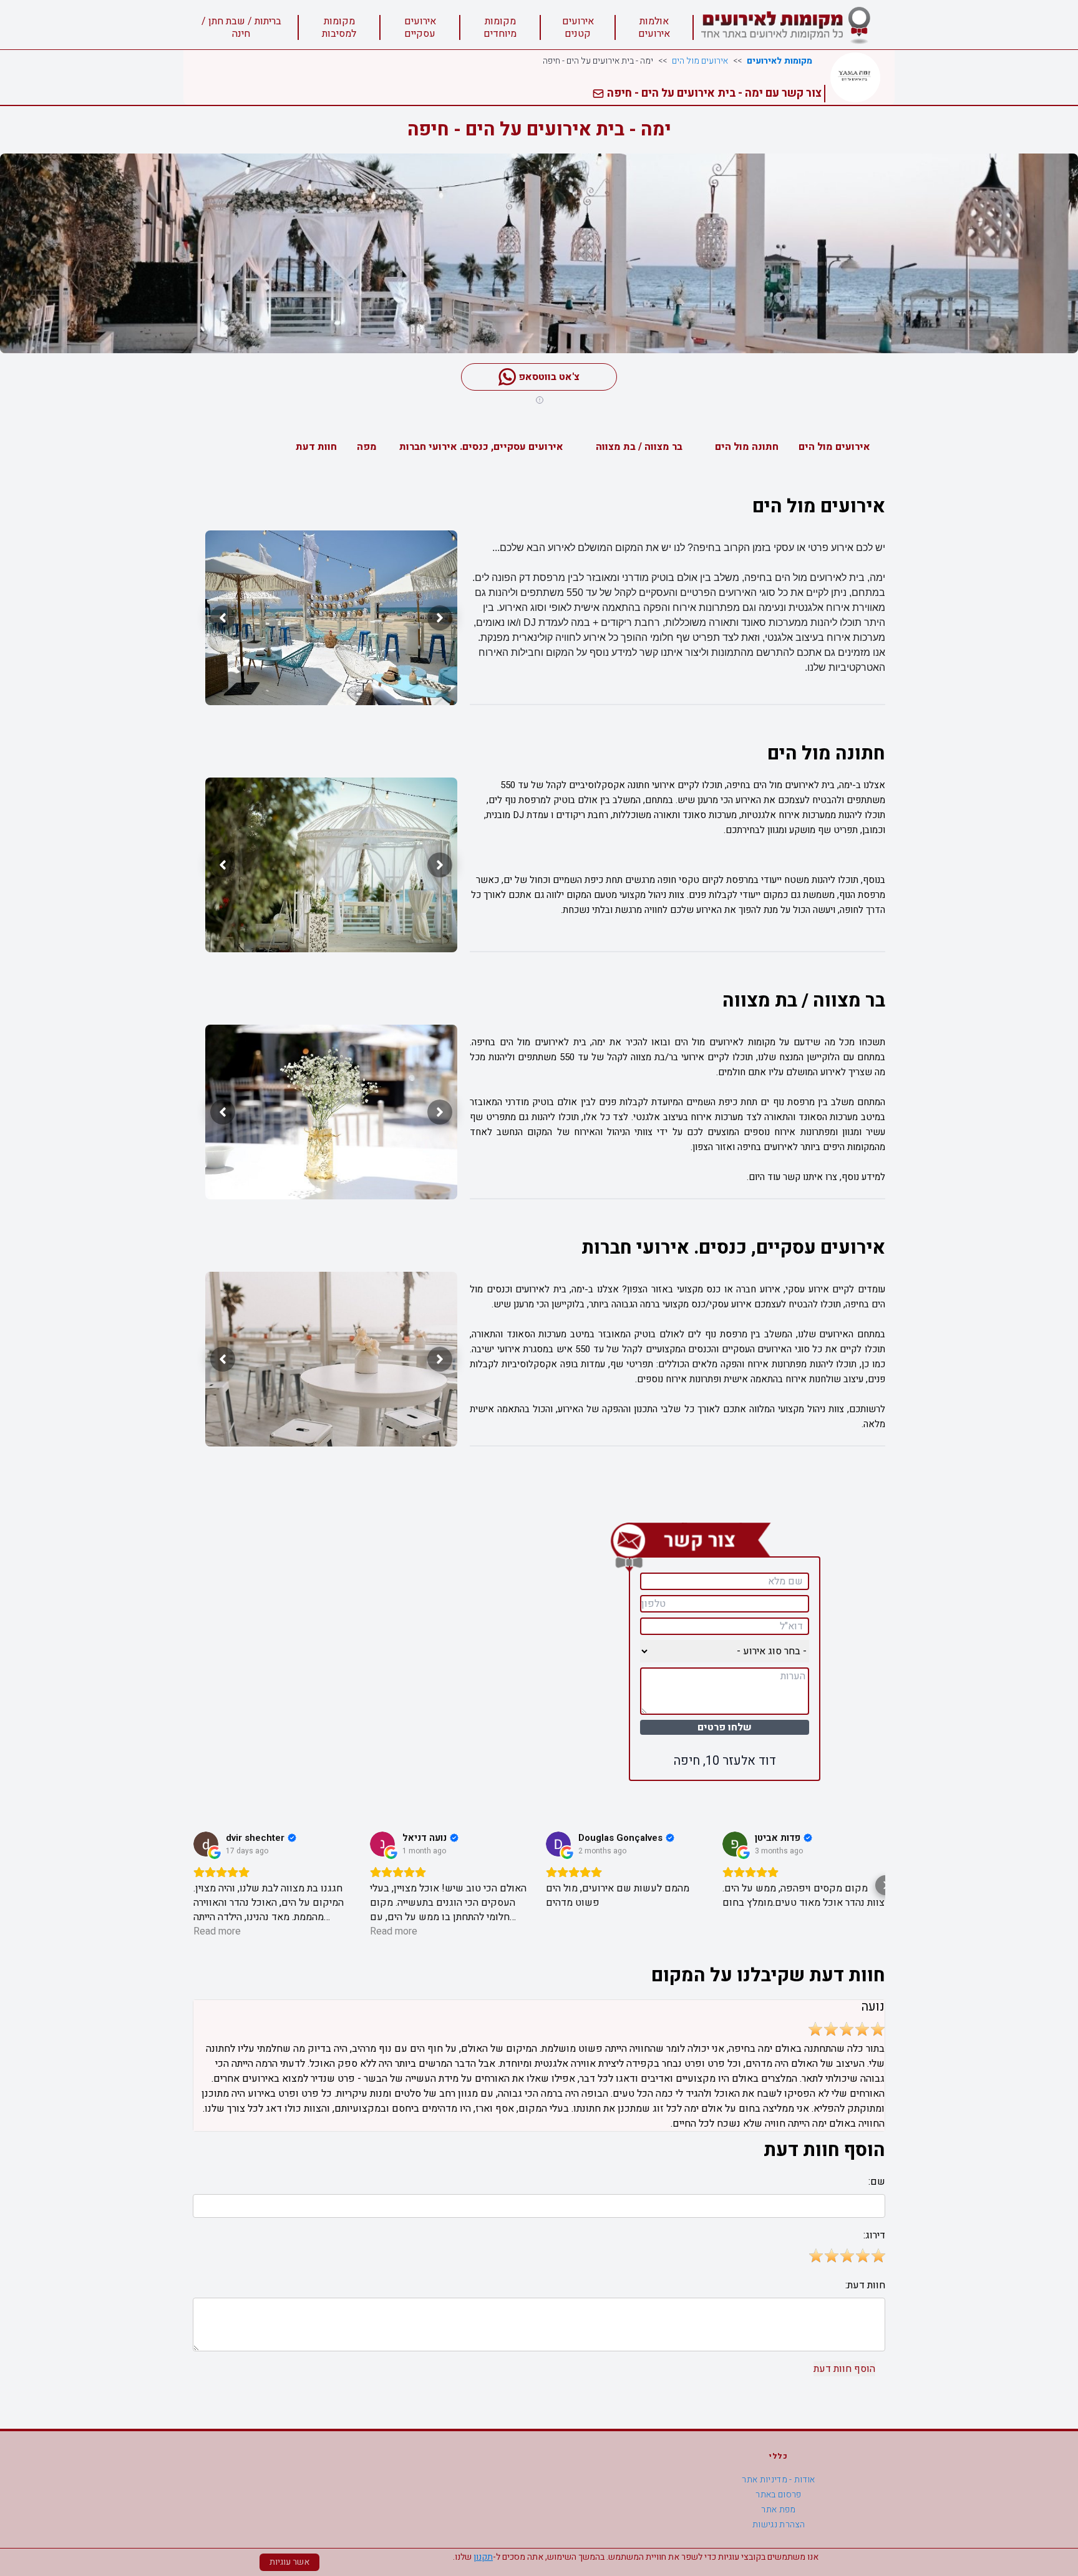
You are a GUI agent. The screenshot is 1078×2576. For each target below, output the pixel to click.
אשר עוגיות (289, 2562)
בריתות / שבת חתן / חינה (241, 27)
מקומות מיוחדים (500, 27)
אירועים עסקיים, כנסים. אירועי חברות (481, 447)
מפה (367, 447)
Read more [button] (217, 1932)
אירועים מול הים (700, 61)
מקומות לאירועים (779, 61)
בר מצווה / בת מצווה (639, 447)
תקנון (483, 2557)
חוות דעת (316, 447)
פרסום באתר (779, 2495)
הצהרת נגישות (779, 2525)
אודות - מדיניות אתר (779, 2480)
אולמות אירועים (654, 27)
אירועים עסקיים (420, 27)
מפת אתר (778, 2510)
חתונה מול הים (747, 447)
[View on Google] (206, 1844)
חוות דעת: (865, 2285)
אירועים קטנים (578, 27)
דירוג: (874, 2235)
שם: (877, 2182)
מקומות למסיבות (339, 27)
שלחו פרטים (725, 1727)
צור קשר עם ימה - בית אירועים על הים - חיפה (713, 93)
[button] (193, 1885)
